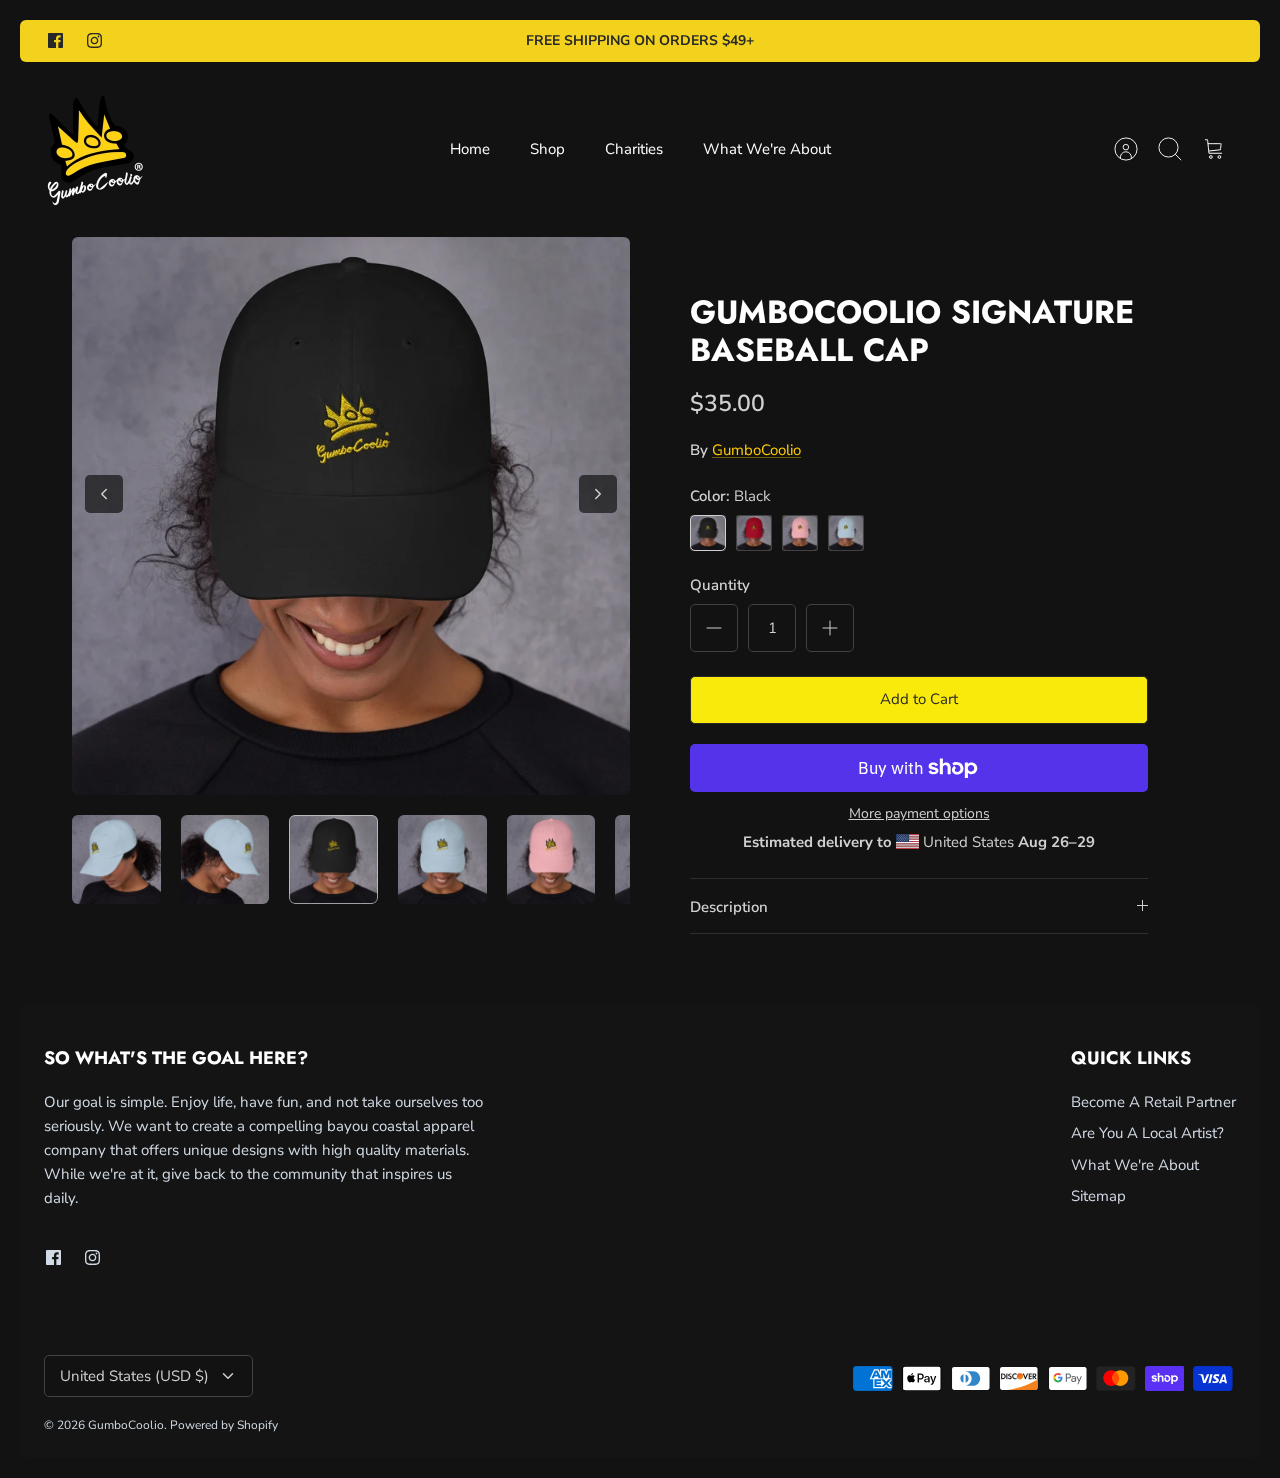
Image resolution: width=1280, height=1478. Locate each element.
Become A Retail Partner (1153, 1102)
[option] (351, 516)
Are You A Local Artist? (1147, 1133)
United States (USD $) (134, 1376)
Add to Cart (919, 699)
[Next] (598, 494)
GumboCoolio (756, 450)
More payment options (919, 814)
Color (730, 496)
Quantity (720, 585)
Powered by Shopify (224, 1425)
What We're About (767, 149)
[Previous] (104, 494)
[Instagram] (94, 40)
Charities (634, 149)
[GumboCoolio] (94, 149)
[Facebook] (55, 40)
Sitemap (1098, 1196)
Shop (547, 149)
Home (470, 149)
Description (729, 907)
